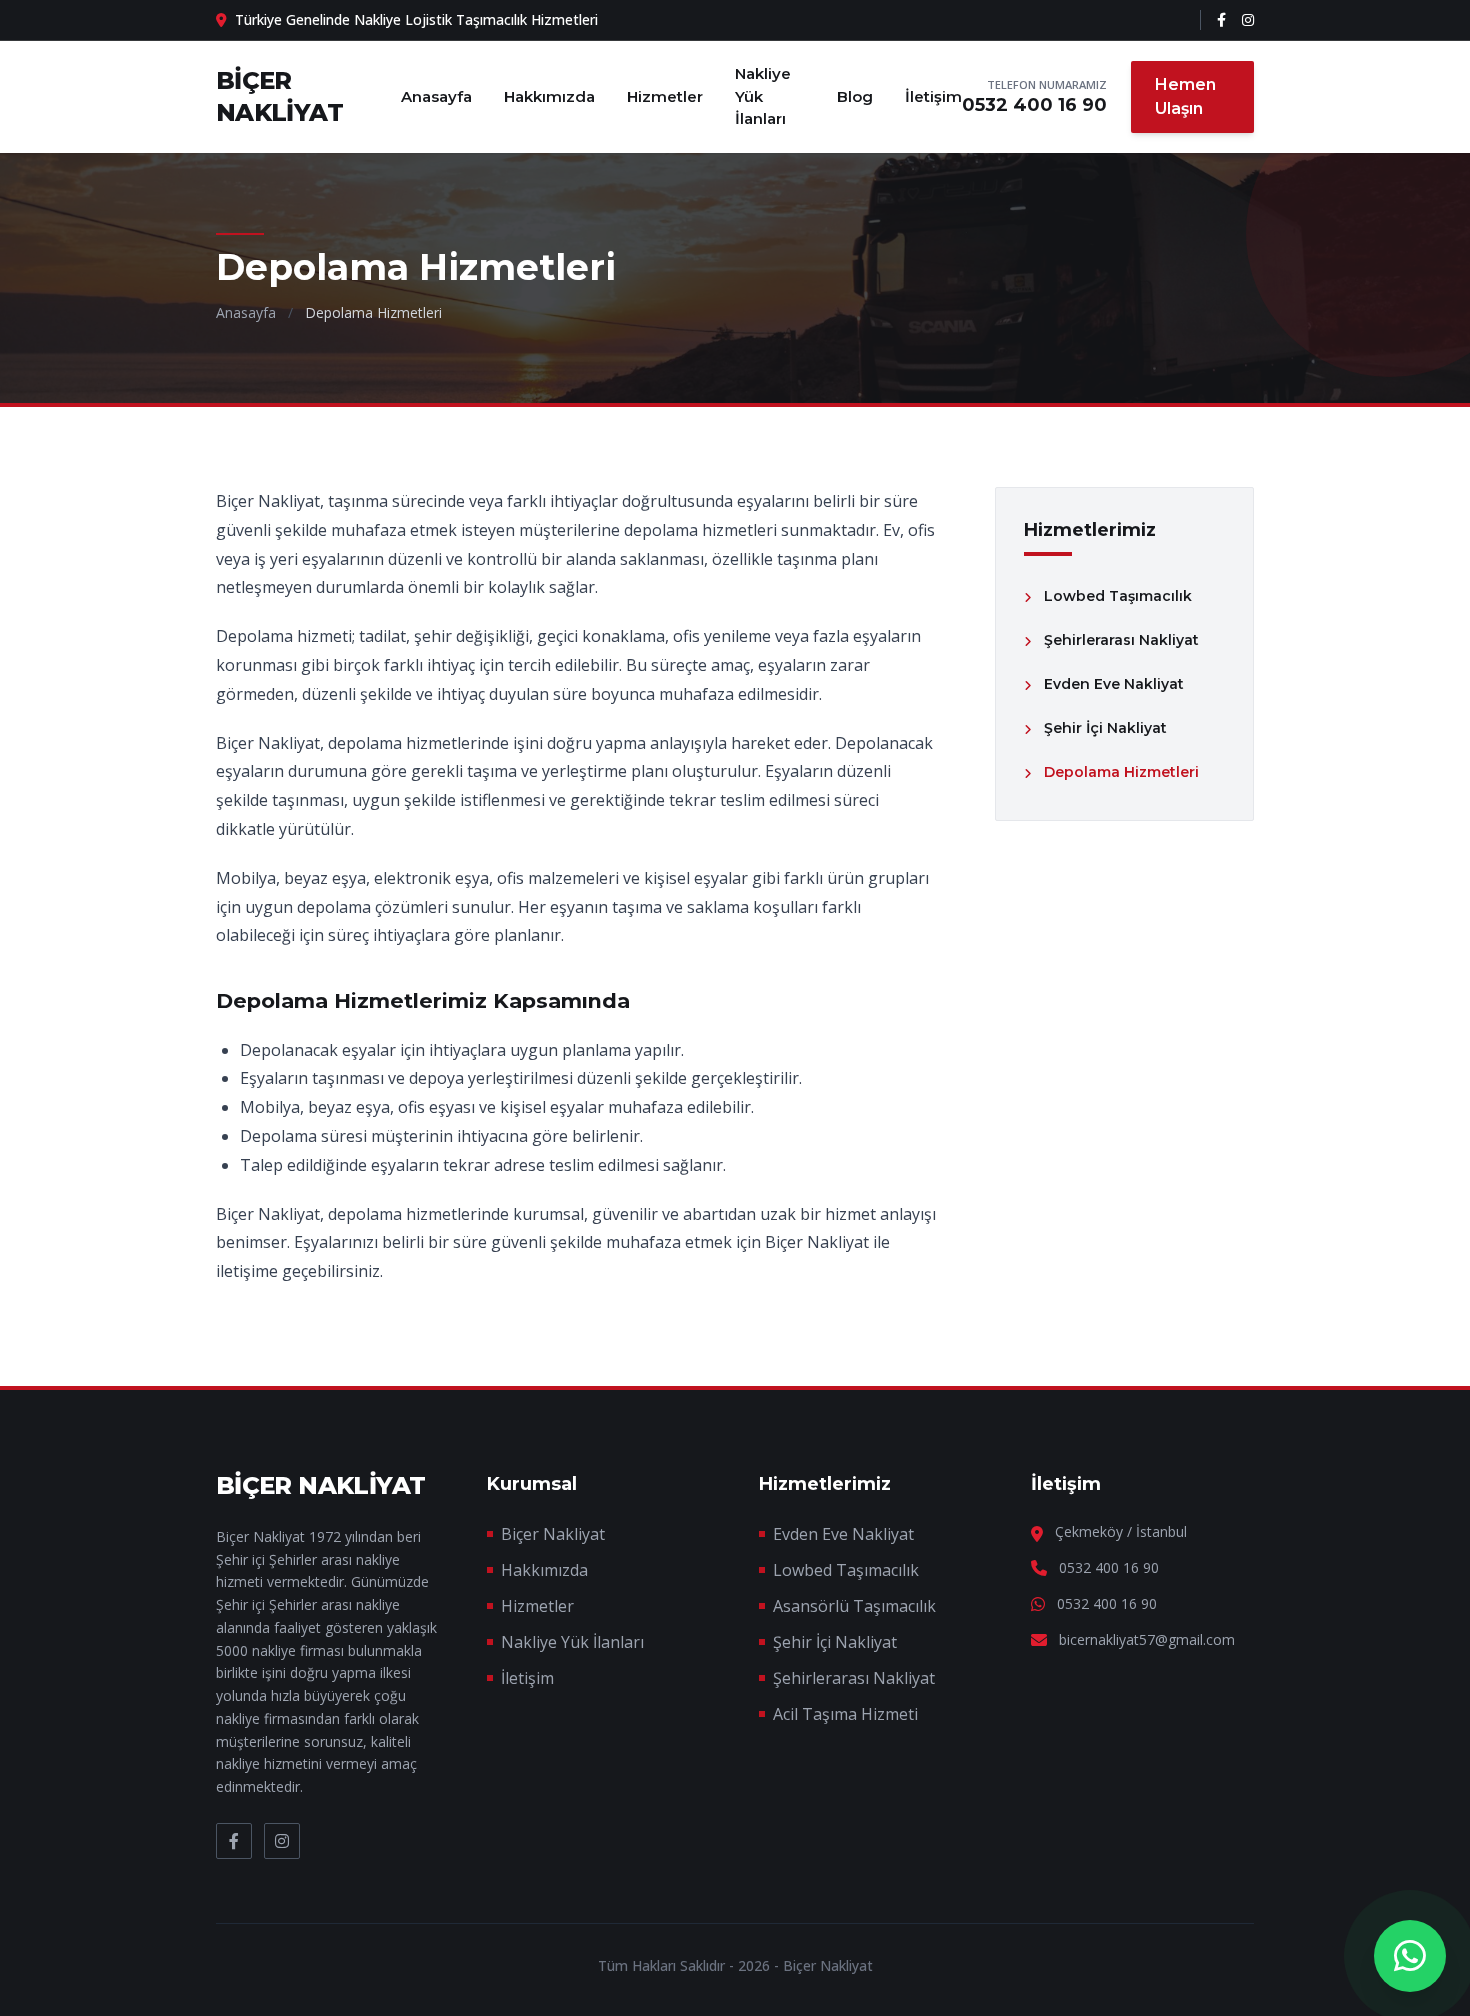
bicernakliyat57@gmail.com (1147, 1639)
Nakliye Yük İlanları (763, 96)
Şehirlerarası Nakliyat (854, 1678)
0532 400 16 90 (1034, 105)
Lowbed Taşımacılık (846, 1570)
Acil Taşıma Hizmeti (845, 1714)
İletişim (933, 96)
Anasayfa (436, 96)
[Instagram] (1248, 20)
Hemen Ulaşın (1185, 96)
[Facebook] (1221, 20)
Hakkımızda (549, 96)
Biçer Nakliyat (553, 1534)
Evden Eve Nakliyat (843, 1534)
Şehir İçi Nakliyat (835, 1642)
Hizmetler (665, 96)
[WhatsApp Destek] (1410, 1956)
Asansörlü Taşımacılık (854, 1606)
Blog (855, 96)
